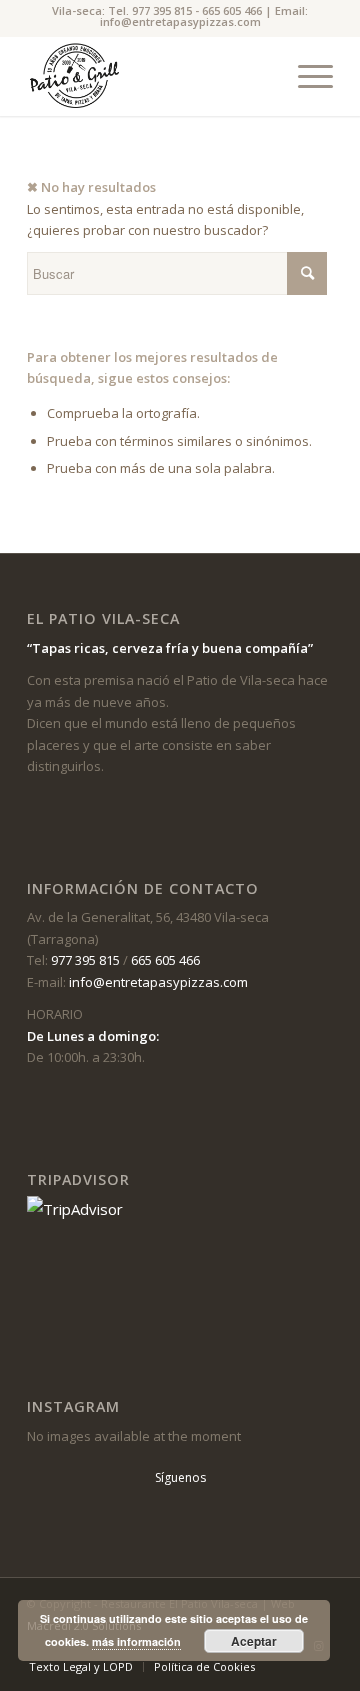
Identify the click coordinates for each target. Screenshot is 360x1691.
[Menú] (305, 76)
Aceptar (254, 1641)
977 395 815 (162, 10)
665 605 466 (232, 10)
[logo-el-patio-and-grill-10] (149, 76)
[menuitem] (305, 76)
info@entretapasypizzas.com (180, 21)
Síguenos (180, 1477)
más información (136, 1641)
